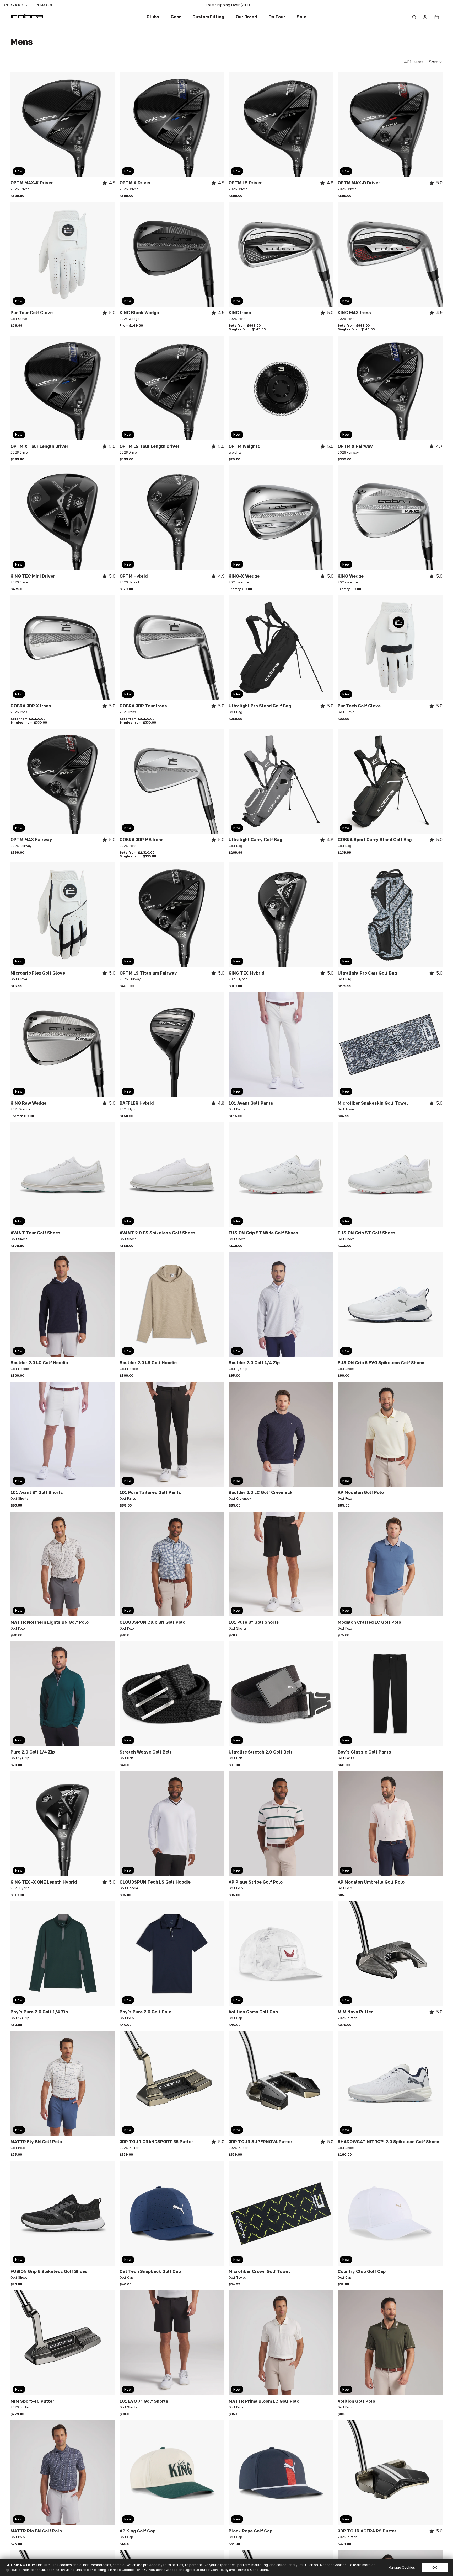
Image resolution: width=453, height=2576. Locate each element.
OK (435, 2567)
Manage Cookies (402, 2567)
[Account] (425, 17)
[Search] (414, 17)
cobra (16, 5)
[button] (208, 17)
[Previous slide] (18, 125)
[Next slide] (107, 125)
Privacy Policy (217, 2570)
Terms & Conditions (252, 2570)
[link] (153, 17)
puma (45, 5)
